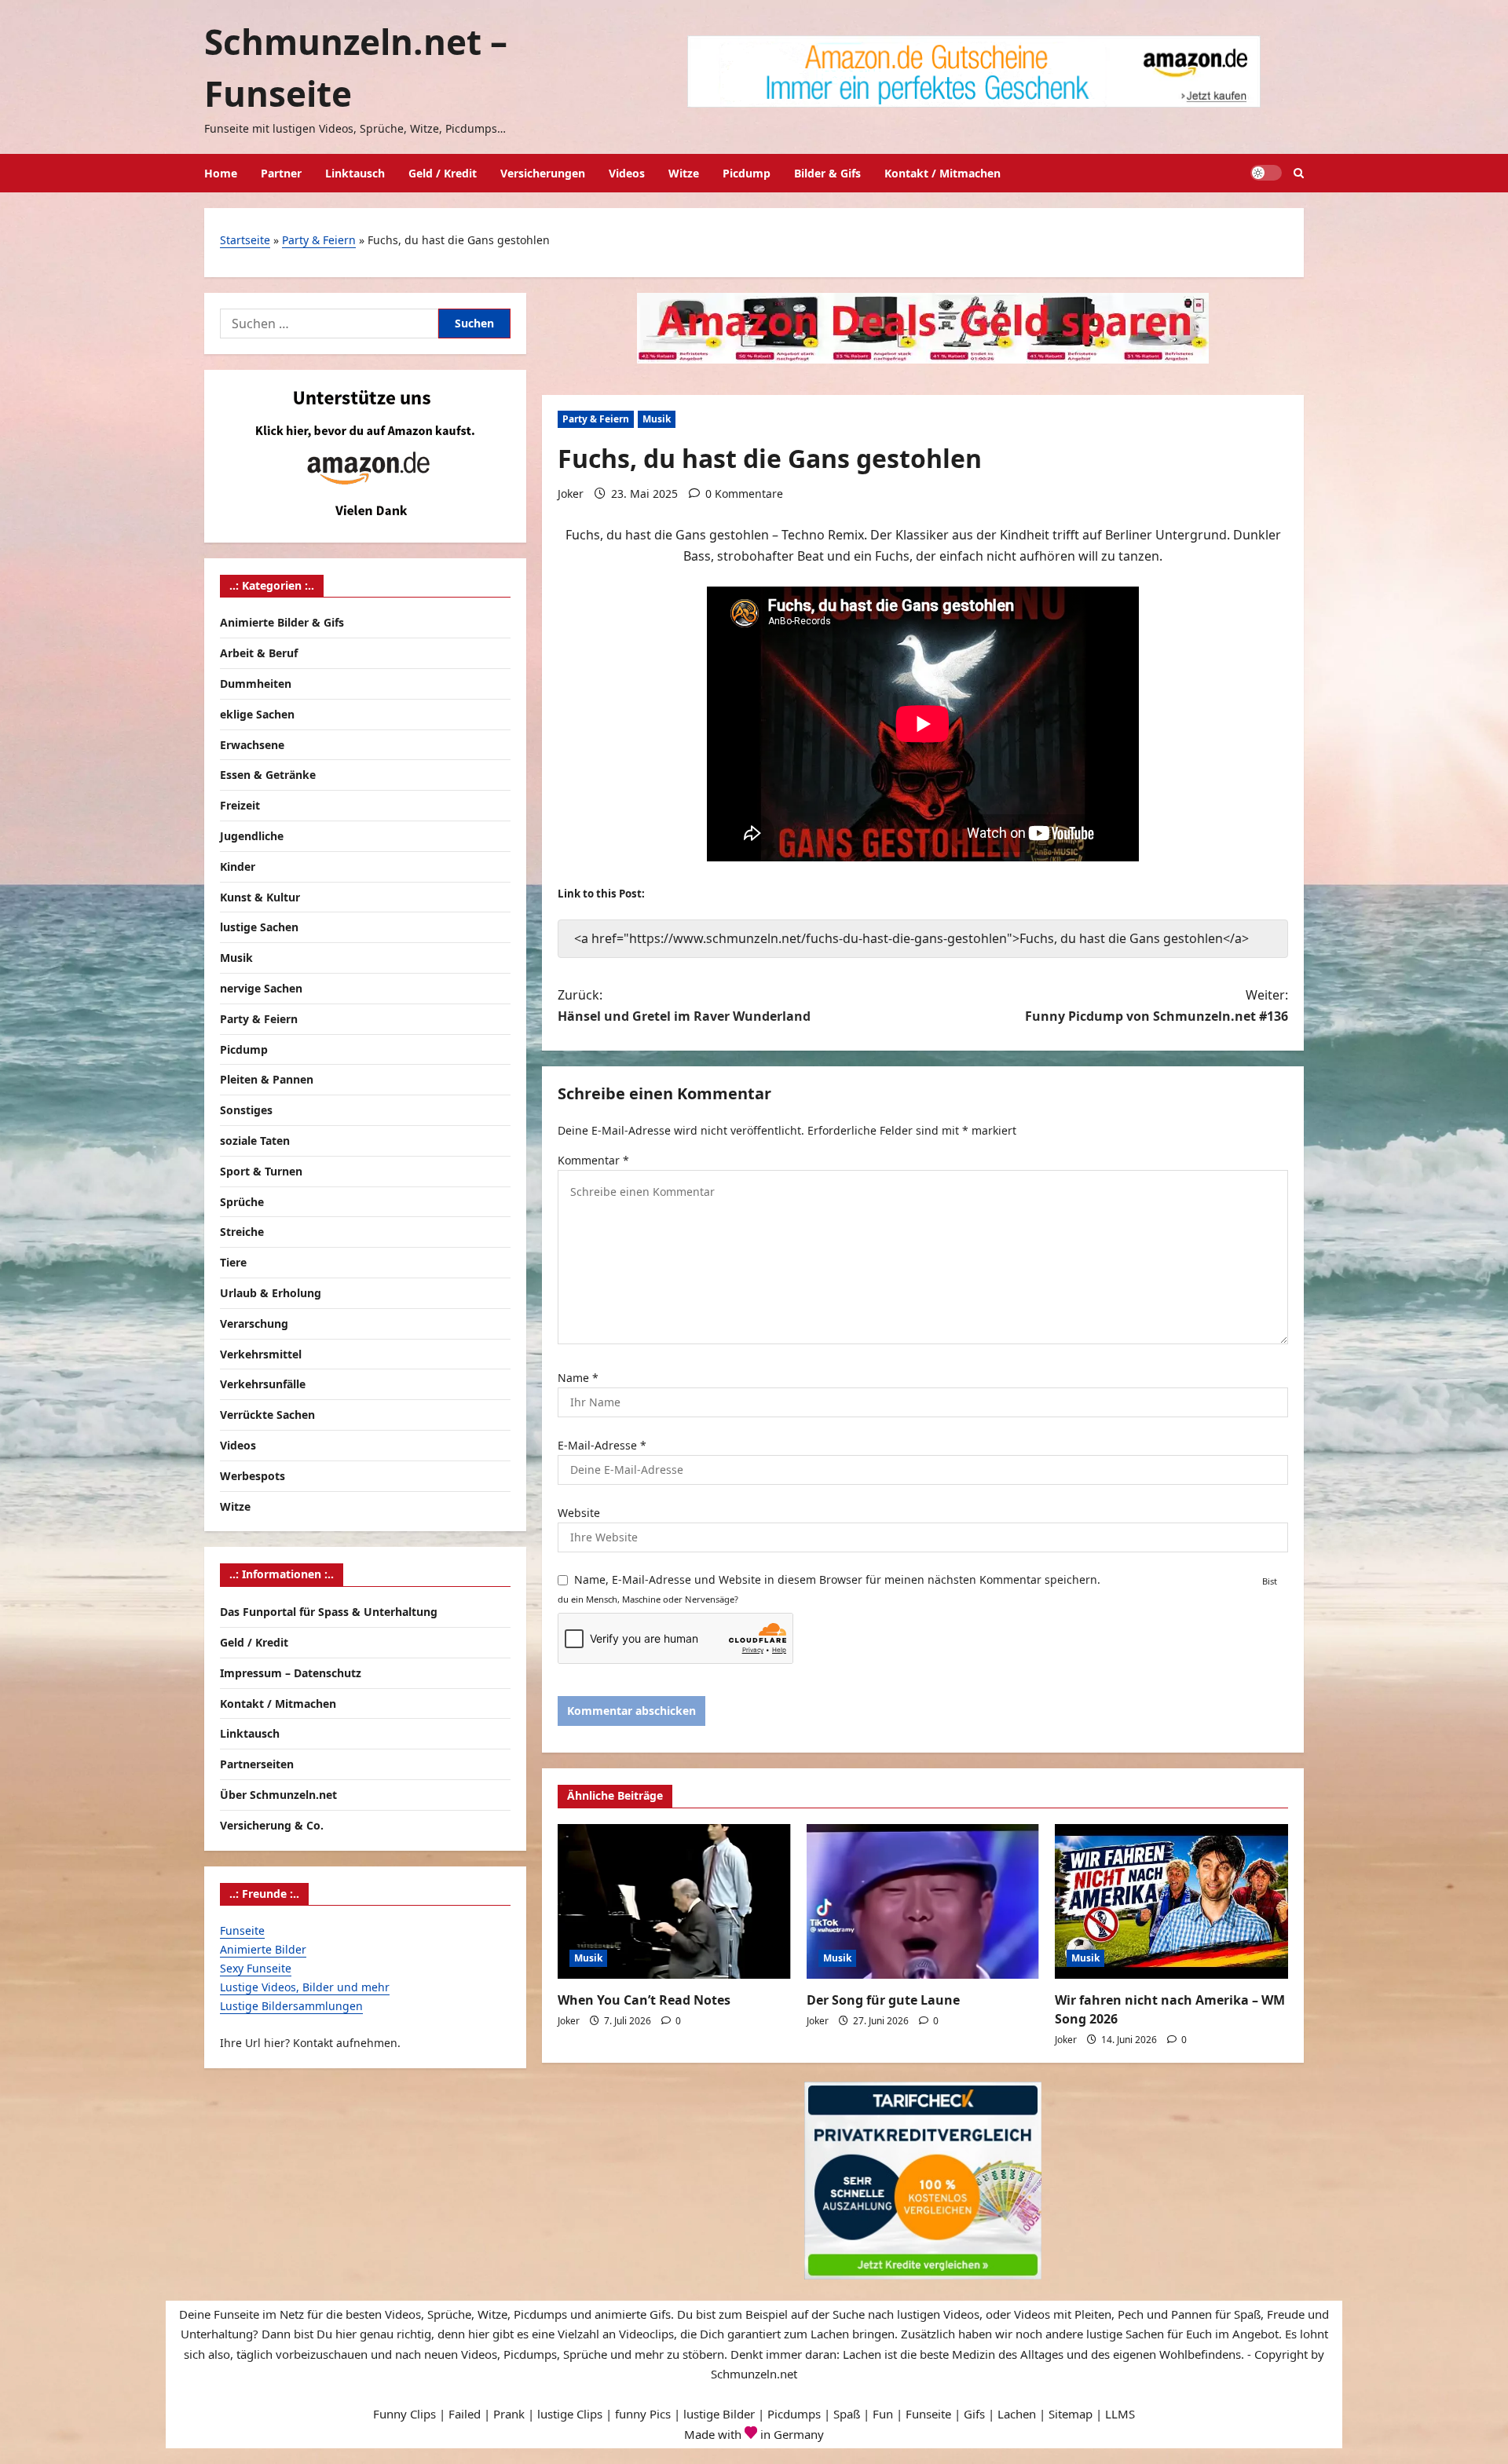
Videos (627, 173)
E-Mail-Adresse (602, 1445)
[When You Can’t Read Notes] (674, 1902)
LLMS (1120, 2414)
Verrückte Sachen (267, 1415)
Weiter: (1157, 1005)
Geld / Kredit (443, 173)
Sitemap (1071, 2414)
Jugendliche (252, 836)
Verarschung (254, 1323)
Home (221, 173)
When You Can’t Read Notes (644, 2000)
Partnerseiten (257, 1764)
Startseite (245, 240)
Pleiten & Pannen (267, 1079)
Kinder (238, 866)
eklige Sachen (257, 714)
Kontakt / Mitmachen (942, 173)
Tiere (233, 1262)
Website (579, 1513)
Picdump (747, 173)
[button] (1299, 173)
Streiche (242, 1232)
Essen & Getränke (268, 775)
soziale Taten (255, 1141)
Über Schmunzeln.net (278, 1795)
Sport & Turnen (261, 1171)
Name (578, 1378)
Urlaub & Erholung (271, 1293)
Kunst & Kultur (260, 896)
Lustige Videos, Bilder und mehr (305, 1986)
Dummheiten (256, 684)
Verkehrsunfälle (263, 1384)
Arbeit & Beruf (259, 653)
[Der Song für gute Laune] (923, 1902)
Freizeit (240, 805)
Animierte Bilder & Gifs (282, 622)
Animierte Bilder (263, 1949)
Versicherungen (543, 173)
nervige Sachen (261, 988)
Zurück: (684, 1005)
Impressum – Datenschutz (291, 1672)
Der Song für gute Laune (883, 2000)
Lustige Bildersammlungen (291, 2005)
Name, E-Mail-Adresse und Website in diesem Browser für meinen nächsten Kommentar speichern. (837, 1579)
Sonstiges (246, 1110)
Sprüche (242, 1201)
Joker (571, 494)
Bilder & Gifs (827, 173)
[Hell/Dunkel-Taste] (1266, 173)
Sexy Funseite (256, 1968)
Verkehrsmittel (261, 1353)
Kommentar (593, 1160)
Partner (281, 173)
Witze (684, 173)
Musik (657, 419)
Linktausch (355, 173)
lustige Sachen (259, 927)
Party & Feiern (319, 240)
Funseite (242, 1930)
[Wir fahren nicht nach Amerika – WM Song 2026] (1171, 1902)
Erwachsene (252, 744)
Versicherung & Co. (272, 1824)
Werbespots (253, 1476)
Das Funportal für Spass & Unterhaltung (329, 1612)
